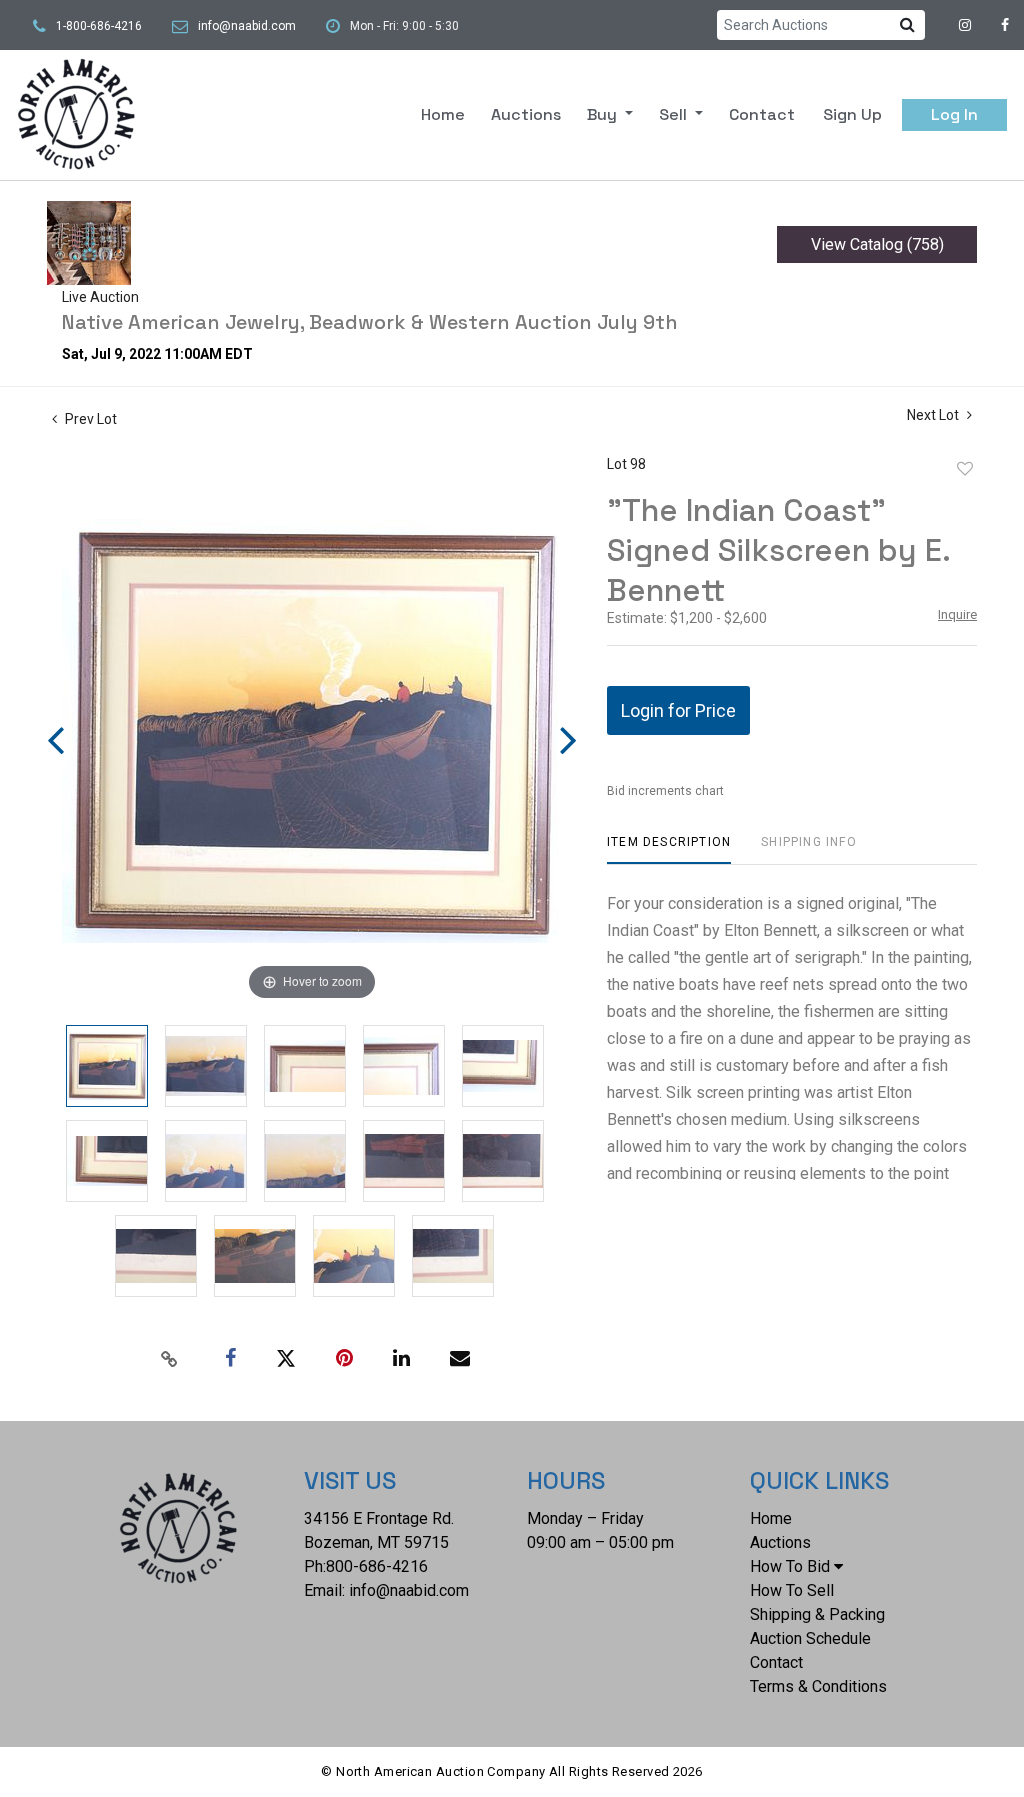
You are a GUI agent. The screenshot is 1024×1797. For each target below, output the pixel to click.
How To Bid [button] (790, 1566)
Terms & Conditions (818, 1686)
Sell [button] (675, 114)
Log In (954, 114)
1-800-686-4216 (99, 26)
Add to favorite (965, 469)
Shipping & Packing (817, 1614)
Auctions (526, 114)
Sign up (852, 114)
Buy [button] (604, 114)
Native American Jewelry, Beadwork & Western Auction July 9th (370, 322)
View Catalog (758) (877, 244)
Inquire (957, 614)
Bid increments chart (665, 791)
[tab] (669, 849)
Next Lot (934, 415)
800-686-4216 (377, 1566)
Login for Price (678, 710)
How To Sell (792, 1590)
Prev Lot (89, 419)
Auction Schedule (810, 1638)
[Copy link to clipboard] (170, 1359)
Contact (762, 114)
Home (443, 114)
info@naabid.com (247, 26)
